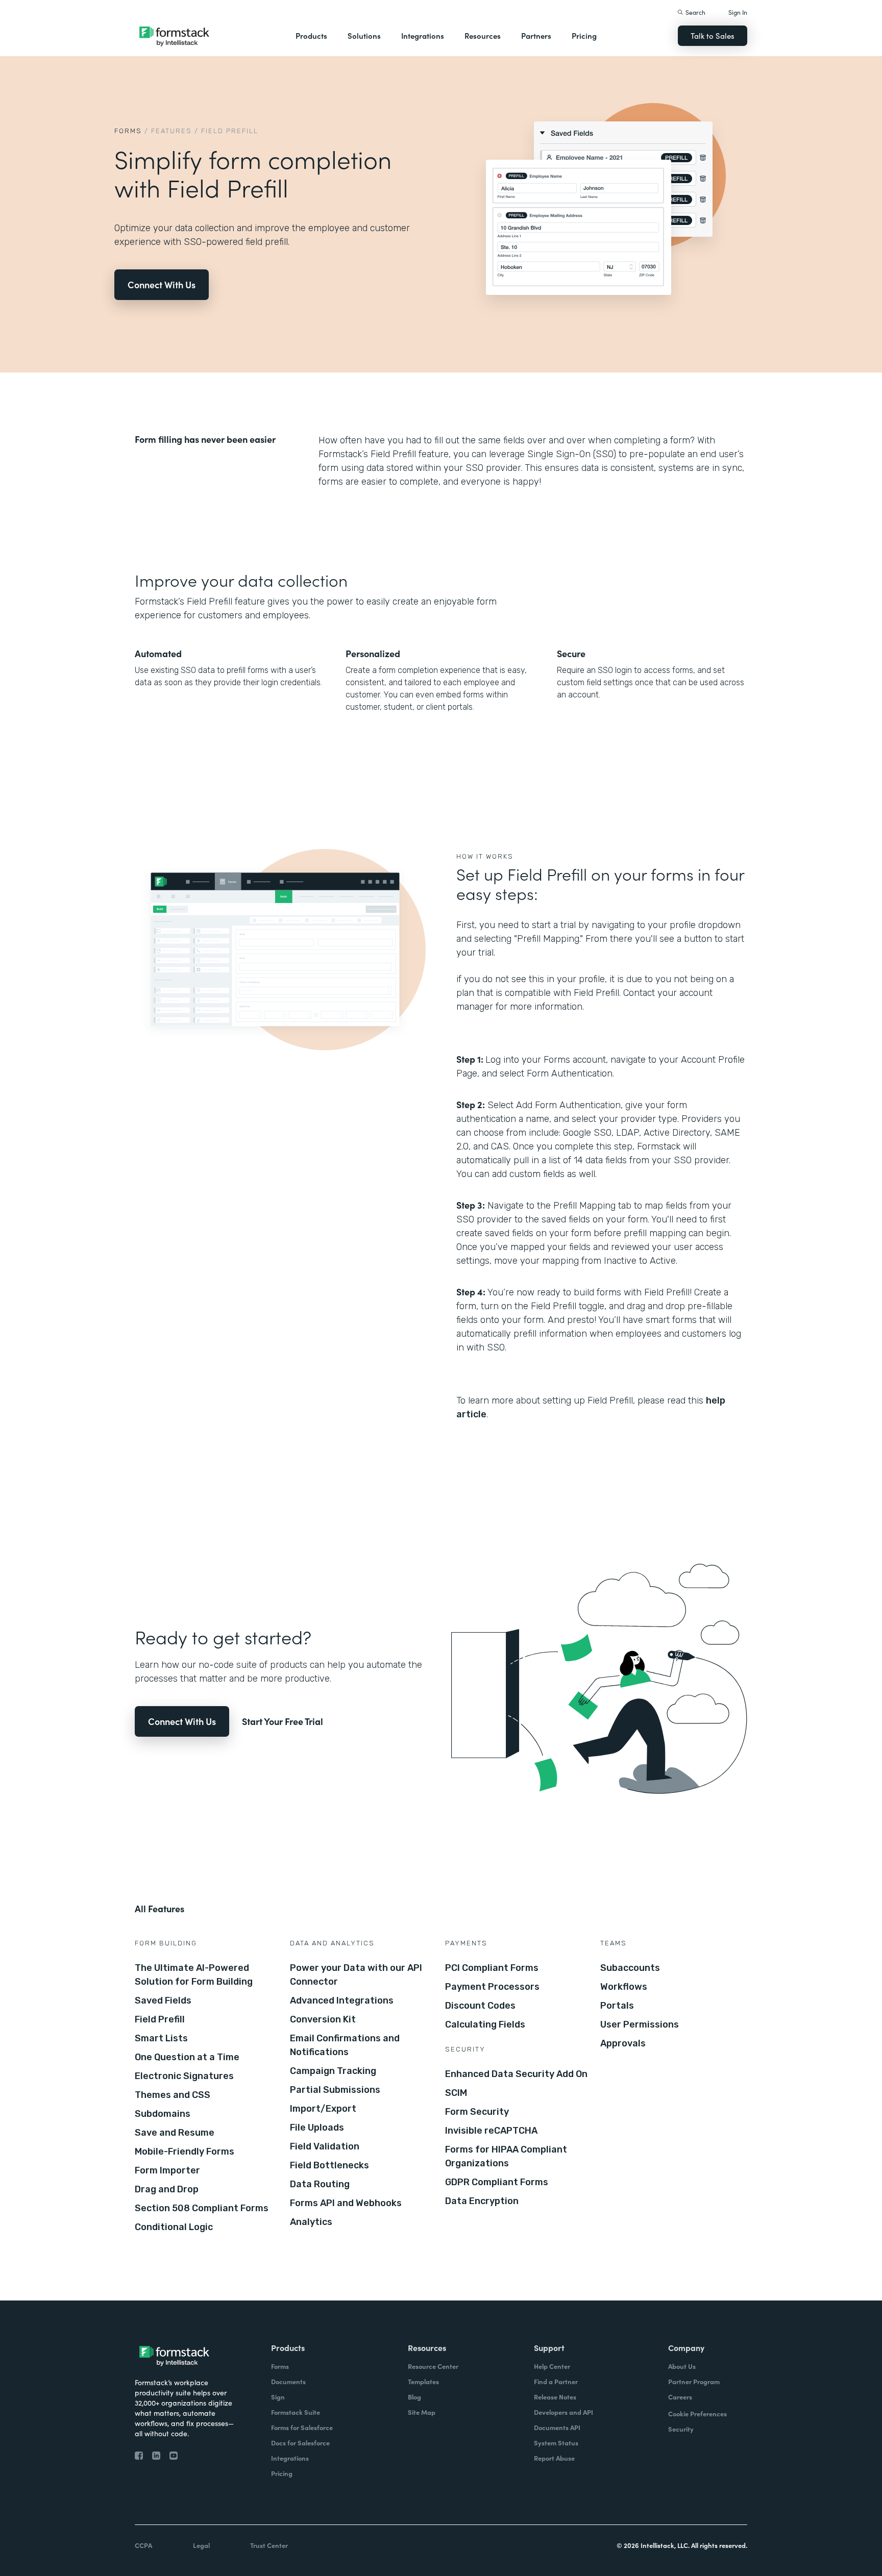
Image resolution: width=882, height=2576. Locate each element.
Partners (536, 35)
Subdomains (163, 2114)
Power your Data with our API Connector (356, 1975)
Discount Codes (480, 2006)
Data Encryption (482, 2201)
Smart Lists (161, 2038)
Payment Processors (492, 1987)
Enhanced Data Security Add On (516, 2074)
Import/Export (323, 2109)
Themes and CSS (173, 2095)
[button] (311, 36)
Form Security (477, 2112)
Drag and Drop (167, 2189)
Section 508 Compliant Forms (202, 2208)
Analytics (311, 2222)
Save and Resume (175, 2133)
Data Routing (320, 2184)
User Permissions (640, 2024)
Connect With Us (162, 284)
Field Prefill (160, 2019)
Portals (617, 2006)
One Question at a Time (187, 2057)
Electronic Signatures (184, 2076)
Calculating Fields (485, 2024)
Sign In (738, 12)
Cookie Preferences (697, 2414)
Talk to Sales (713, 35)
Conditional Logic (174, 2227)
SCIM (456, 2093)
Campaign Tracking (333, 2071)
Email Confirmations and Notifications (345, 2045)
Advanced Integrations (342, 2000)
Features (171, 131)
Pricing (584, 35)
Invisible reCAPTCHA (491, 2131)
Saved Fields (163, 2000)
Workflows (624, 1987)
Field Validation (325, 2146)
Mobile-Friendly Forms (185, 2152)
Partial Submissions (335, 2090)
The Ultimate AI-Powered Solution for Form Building (194, 1975)
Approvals (623, 2043)
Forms (128, 131)
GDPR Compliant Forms (497, 2182)
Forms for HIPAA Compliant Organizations (506, 2156)
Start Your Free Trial (283, 1721)
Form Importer (167, 2170)
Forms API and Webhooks (346, 2203)
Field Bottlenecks (329, 2165)
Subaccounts (630, 1968)
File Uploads (317, 2128)
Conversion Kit (323, 2019)
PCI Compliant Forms (492, 1968)
